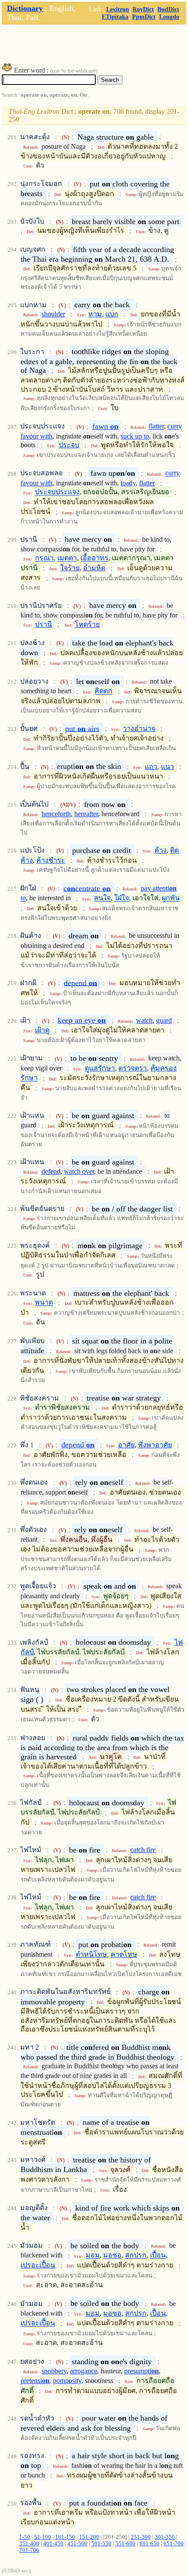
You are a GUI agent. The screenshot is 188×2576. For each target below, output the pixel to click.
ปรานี (44, 624)
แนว (167, 767)
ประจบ (69, 445)
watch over (79, 1171)
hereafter (86, 814)
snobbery (54, 2371)
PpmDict (144, 17)
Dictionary (25, 8)
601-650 (150, 2544)
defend (51, 1171)
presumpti (141, 2371)
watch (144, 1020)
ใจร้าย (70, 568)
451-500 (77, 2544)
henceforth (56, 814)
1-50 (25, 2537)
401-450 (53, 2544)
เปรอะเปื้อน (38, 2265)
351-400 (29, 2544)
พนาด (44, 1303)
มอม (93, 2255)
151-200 (89, 2537)
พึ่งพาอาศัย (155, 1445)
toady (128, 483)
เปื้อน (158, 2255)
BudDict (168, 9)
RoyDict (143, 9)
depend (80, 983)
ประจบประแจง (57, 492)
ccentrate (87, 888)
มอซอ (112, 2255)
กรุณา (44, 558)
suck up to (135, 436)
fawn (105, 426)
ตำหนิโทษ (91, 1954)
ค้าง (160, 850)
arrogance (84, 2371)
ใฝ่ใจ (122, 898)
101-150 (65, 2537)
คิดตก (103, 691)
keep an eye (82, 1020)
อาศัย (126, 1445)
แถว (151, 767)
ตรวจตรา (133, 1068)
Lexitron (118, 9)
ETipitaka (115, 17)
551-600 (125, 2544)
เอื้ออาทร (94, 558)
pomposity (67, 2381)
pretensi (35, 2381)
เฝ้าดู (42, 1030)
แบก (112, 314)
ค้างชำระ (51, 860)
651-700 (174, 2544)
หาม (95, 314)
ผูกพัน (171, 898)
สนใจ (102, 898)
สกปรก (136, 2255)
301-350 (165, 2537)
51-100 (43, 2537)
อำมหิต (94, 568)
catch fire (143, 1850)
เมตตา (67, 558)
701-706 (29, 2550)
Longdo (169, 17)
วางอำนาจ (139, 728)
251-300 (141, 2537)
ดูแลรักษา (100, 1068)
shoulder (53, 314)
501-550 (101, 2544)
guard (164, 1020)
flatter (156, 426)
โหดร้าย (87, 624)
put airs (82, 728)
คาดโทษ (124, 1954)
